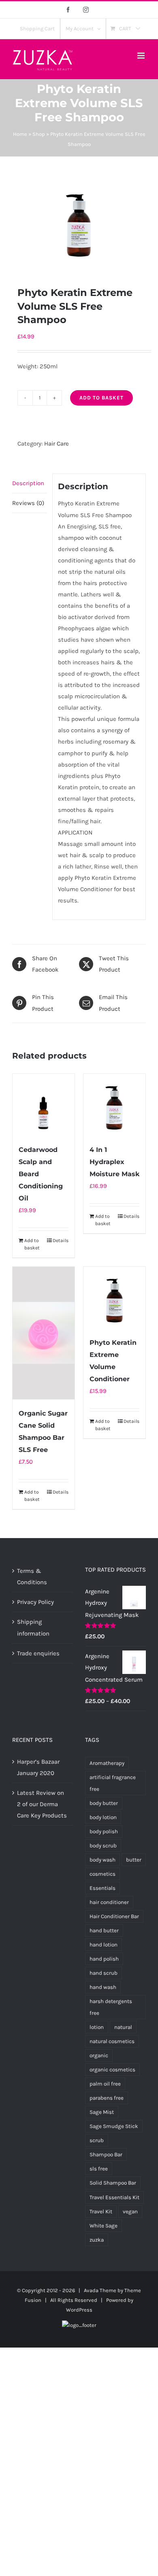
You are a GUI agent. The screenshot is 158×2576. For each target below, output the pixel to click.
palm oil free (105, 2084)
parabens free (107, 2098)
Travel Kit (101, 2211)
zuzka (97, 2240)
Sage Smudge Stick (114, 2126)
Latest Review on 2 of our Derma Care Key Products (42, 1804)
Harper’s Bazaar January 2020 (38, 1767)
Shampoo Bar (106, 2154)
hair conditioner (109, 1902)
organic (99, 2055)
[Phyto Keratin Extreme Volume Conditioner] (114, 1298)
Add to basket (101, 398)
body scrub (103, 1846)
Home (20, 134)
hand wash (103, 1987)
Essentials (102, 1888)
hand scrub (104, 1973)
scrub (97, 2140)
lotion (97, 2027)
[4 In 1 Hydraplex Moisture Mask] (114, 1105)
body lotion (103, 1817)
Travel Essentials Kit (114, 2197)
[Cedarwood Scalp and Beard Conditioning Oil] (44, 1105)
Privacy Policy (35, 1602)
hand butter (104, 1930)
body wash (102, 1860)
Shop (39, 134)
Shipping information (33, 1627)
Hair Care (57, 444)
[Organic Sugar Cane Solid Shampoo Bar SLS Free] (44, 1333)
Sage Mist (102, 2112)
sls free (99, 2169)
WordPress (79, 2310)
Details (61, 1240)
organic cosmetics (112, 2070)
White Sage (104, 2226)
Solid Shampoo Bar (113, 2183)
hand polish (104, 1959)
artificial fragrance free (113, 1783)
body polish (104, 1831)
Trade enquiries (38, 1653)
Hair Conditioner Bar (114, 1916)
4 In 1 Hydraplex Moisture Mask (114, 1162)
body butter (104, 1803)
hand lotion (104, 1945)
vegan (130, 2211)
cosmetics (102, 1874)
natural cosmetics (112, 2041)
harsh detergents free (111, 2007)
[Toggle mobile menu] (142, 56)
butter (134, 1860)
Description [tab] (28, 483)
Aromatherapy (107, 1763)
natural (123, 2027)
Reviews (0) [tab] (28, 503)
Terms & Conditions (32, 1576)
